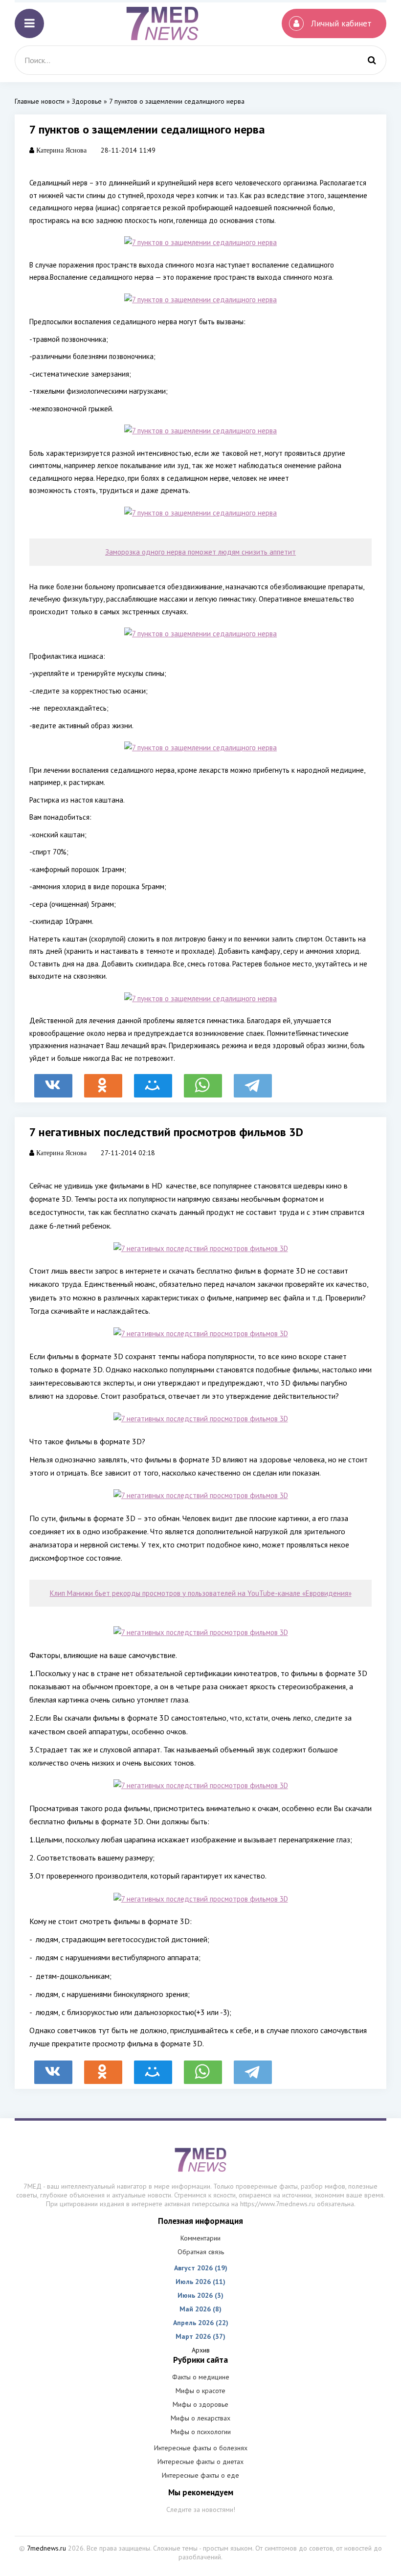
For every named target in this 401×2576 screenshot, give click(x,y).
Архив (201, 2350)
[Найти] (372, 60)
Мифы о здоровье (200, 2404)
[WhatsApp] (203, 1081)
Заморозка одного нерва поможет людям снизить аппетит (200, 552)
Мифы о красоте (200, 2391)
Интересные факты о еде (200, 2475)
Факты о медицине (201, 2377)
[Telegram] (253, 1081)
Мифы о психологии (201, 2432)
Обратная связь (201, 2252)
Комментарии (200, 2238)
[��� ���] (153, 1081)
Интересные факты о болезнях (201, 2448)
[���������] (53, 1081)
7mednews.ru (46, 2548)
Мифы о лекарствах (200, 2418)
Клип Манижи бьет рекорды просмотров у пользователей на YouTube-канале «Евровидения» (201, 1593)
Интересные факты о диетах (200, 2462)
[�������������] (103, 1081)
